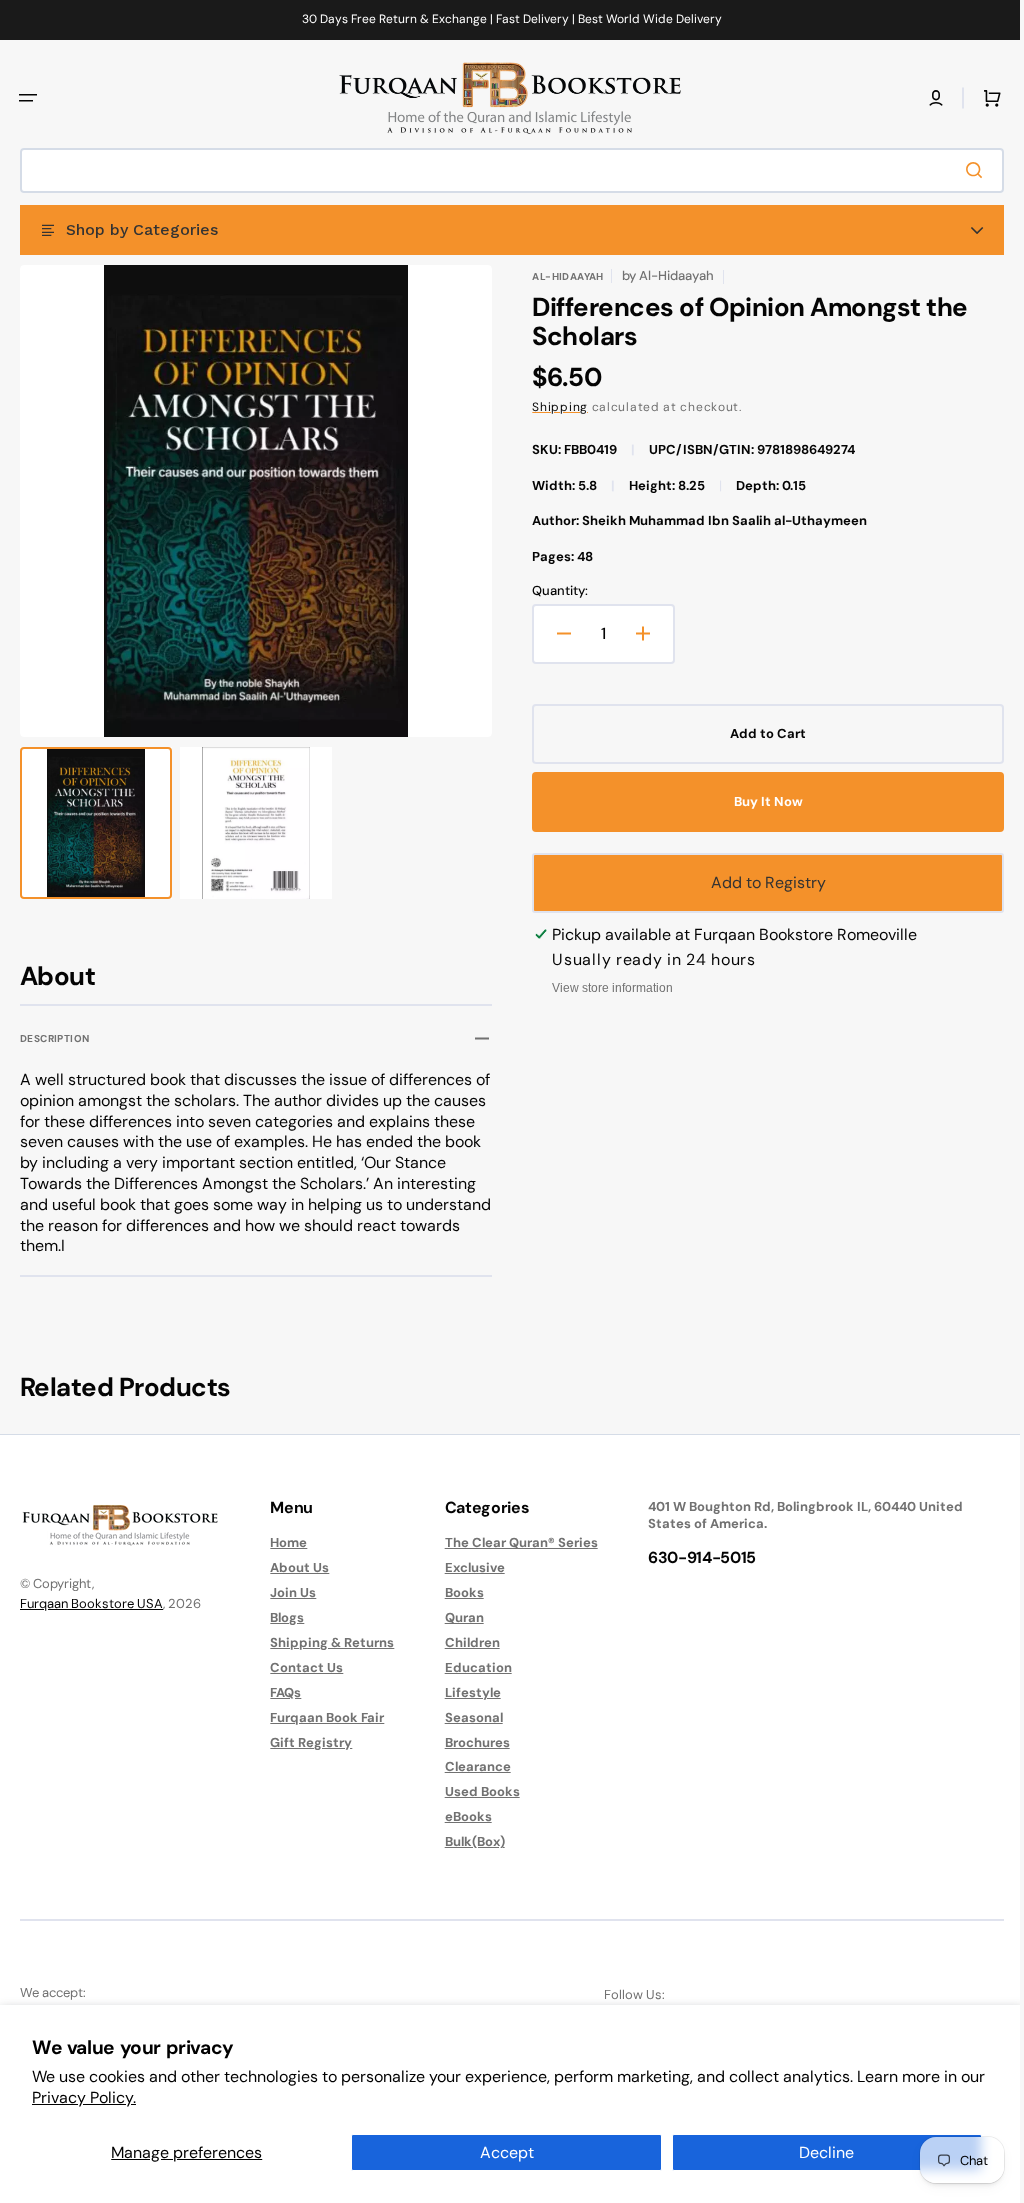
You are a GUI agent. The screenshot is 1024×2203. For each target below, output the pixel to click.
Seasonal (464, 1717)
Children (462, 1642)
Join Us (288, 1592)
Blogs (282, 1617)
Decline (826, 2152)
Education (468, 1667)
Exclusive (465, 1567)
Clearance (468, 1766)
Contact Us (301, 1667)
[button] (28, 98)
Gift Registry (306, 1742)
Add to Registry (757, 882)
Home (283, 1543)
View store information (605, 988)
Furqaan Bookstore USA (91, 1603)
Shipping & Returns (327, 1642)
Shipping (553, 407)
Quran (454, 1617)
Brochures (467, 1742)
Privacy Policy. (84, 2097)
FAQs (280, 1692)
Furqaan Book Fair (322, 1717)
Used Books (472, 1791)
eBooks (458, 1816)
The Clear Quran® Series (511, 1543)
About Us (294, 1567)
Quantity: (553, 591)
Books (454, 1592)
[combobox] (504, 170)
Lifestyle (463, 1692)
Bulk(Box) (465, 1841)
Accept (507, 2152)
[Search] (963, 170)
